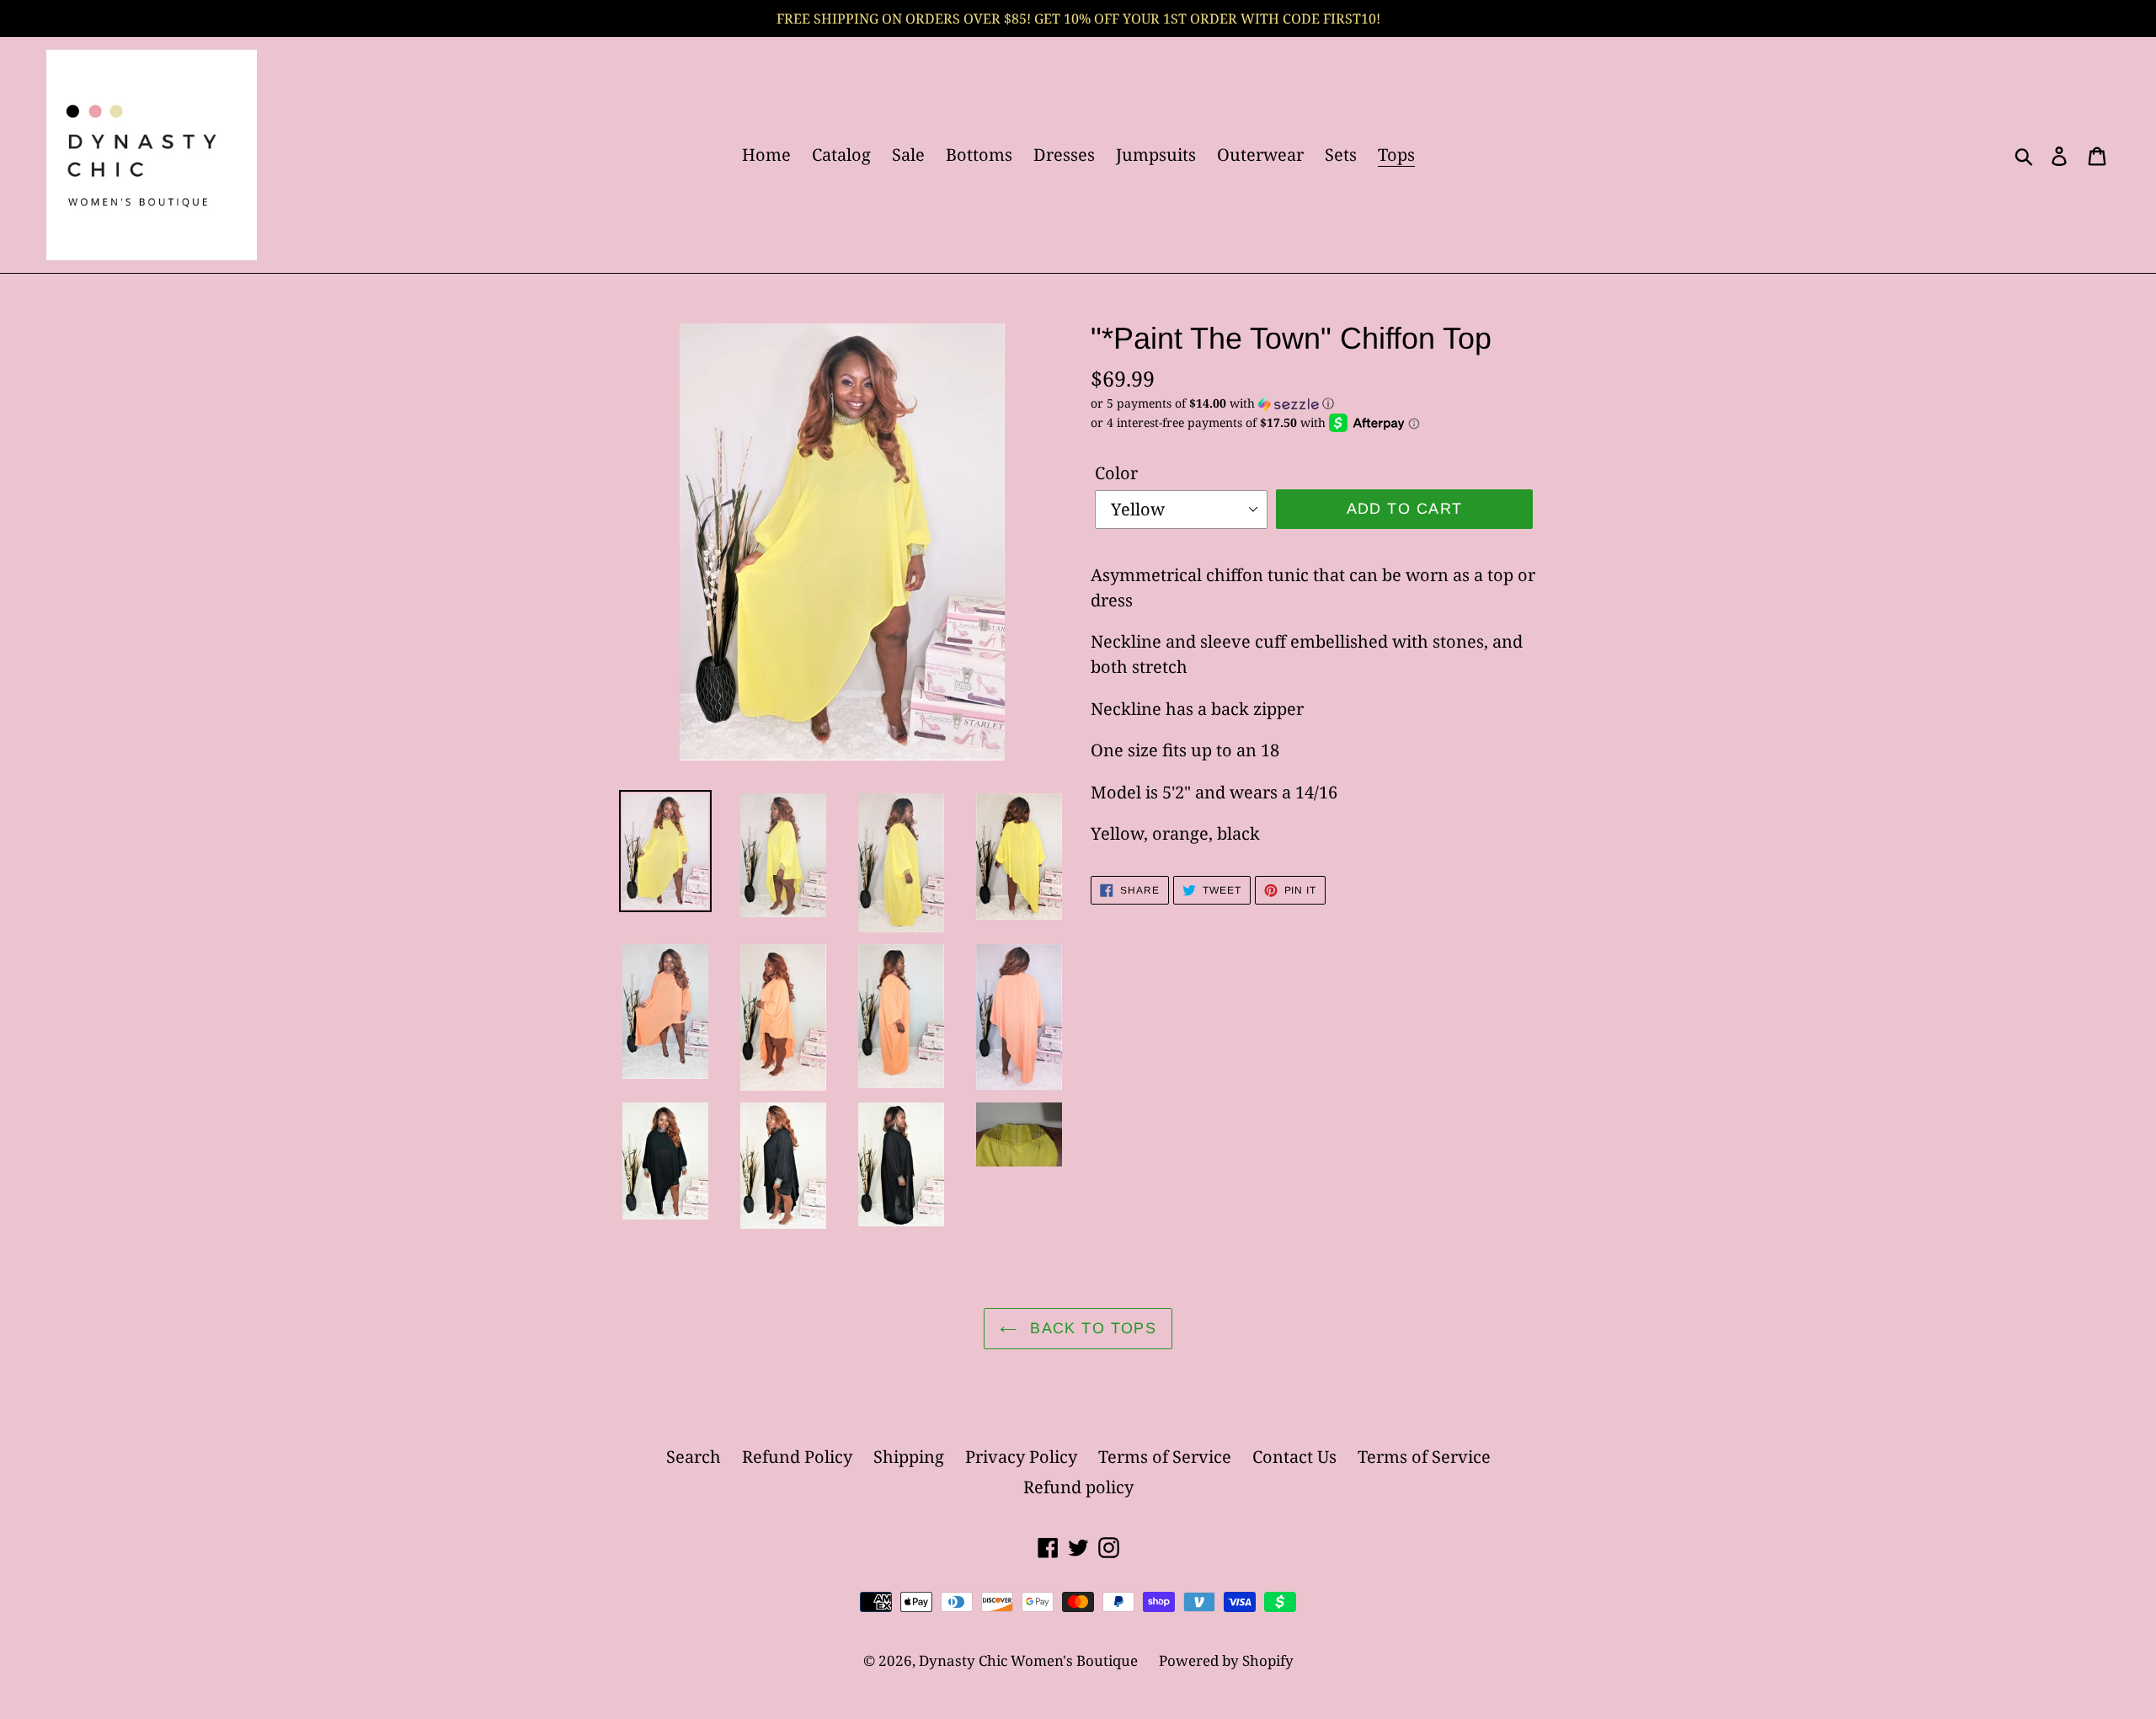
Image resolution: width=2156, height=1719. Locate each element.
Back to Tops (1091, 1328)
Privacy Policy (1021, 1457)
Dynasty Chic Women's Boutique (1028, 1660)
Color (1116, 473)
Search (694, 1457)
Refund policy (1078, 1487)
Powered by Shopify (1226, 1660)
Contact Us (1294, 1457)
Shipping (909, 1457)
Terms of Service (1165, 1457)
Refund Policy (797, 1457)
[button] (1314, 403)
